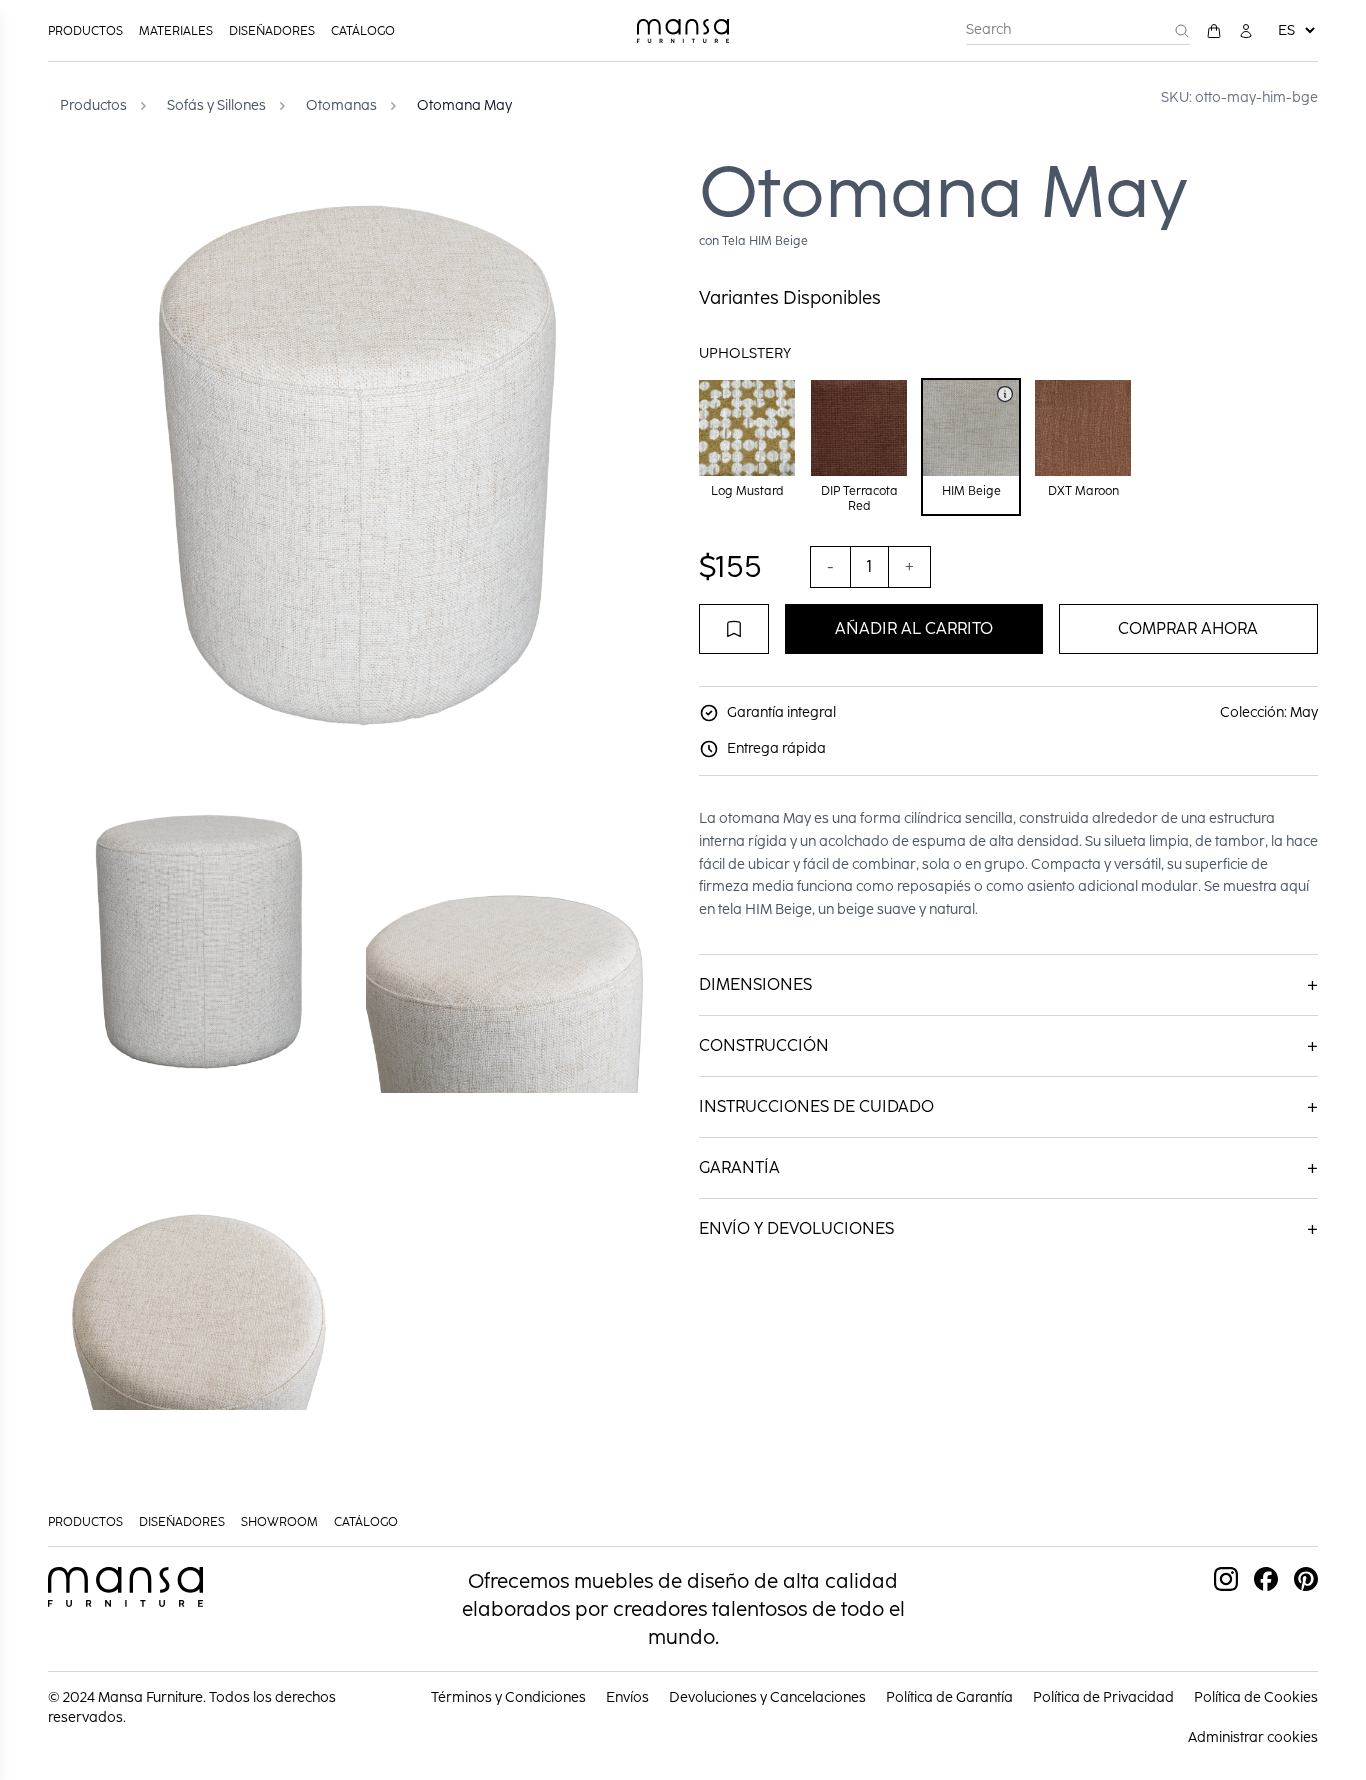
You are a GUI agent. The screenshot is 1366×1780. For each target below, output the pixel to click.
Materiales (176, 31)
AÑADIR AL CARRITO (914, 628)
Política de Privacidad (1103, 1697)
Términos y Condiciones (508, 1697)
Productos (85, 31)
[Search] (1182, 31)
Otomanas (341, 105)
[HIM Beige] (1005, 394)
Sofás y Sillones (216, 105)
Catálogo (363, 31)
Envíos (627, 1697)
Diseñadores (272, 31)
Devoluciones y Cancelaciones (767, 1697)
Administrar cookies (1253, 1737)
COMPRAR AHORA (1188, 628)
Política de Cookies (1256, 1697)
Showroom (279, 1522)
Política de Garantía (949, 1697)
